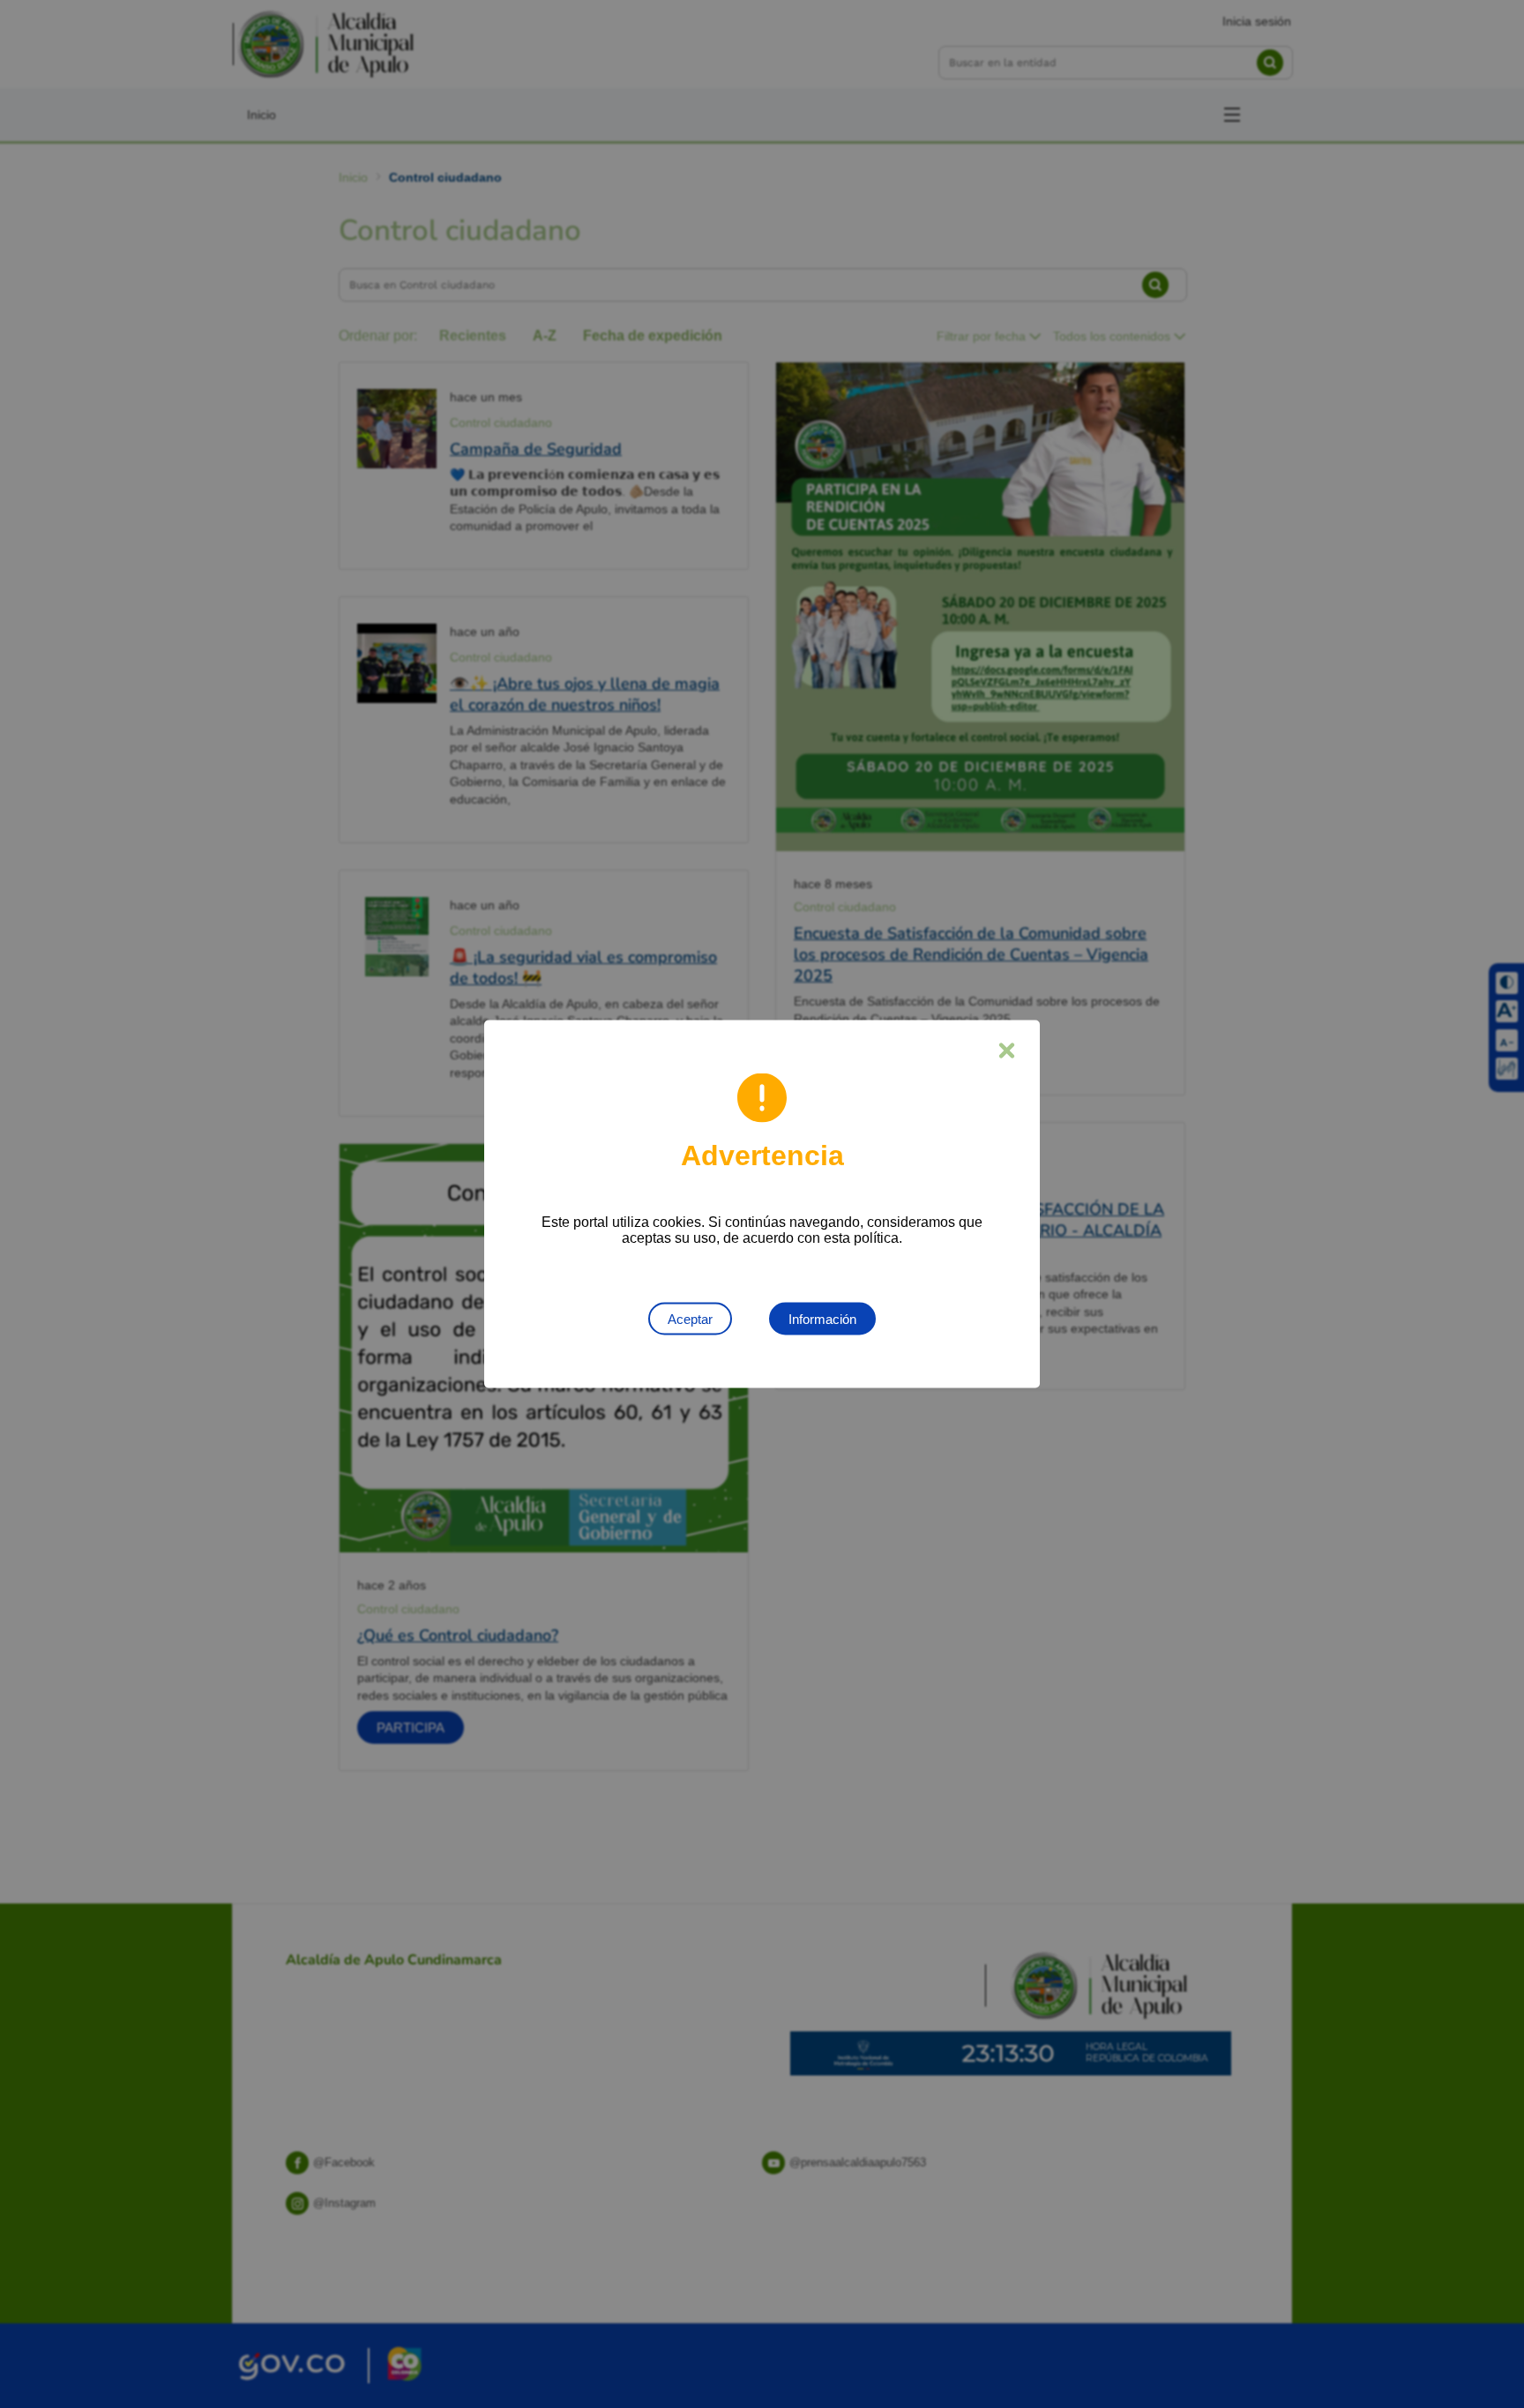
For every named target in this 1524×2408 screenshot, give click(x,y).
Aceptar (690, 1319)
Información (822, 1319)
